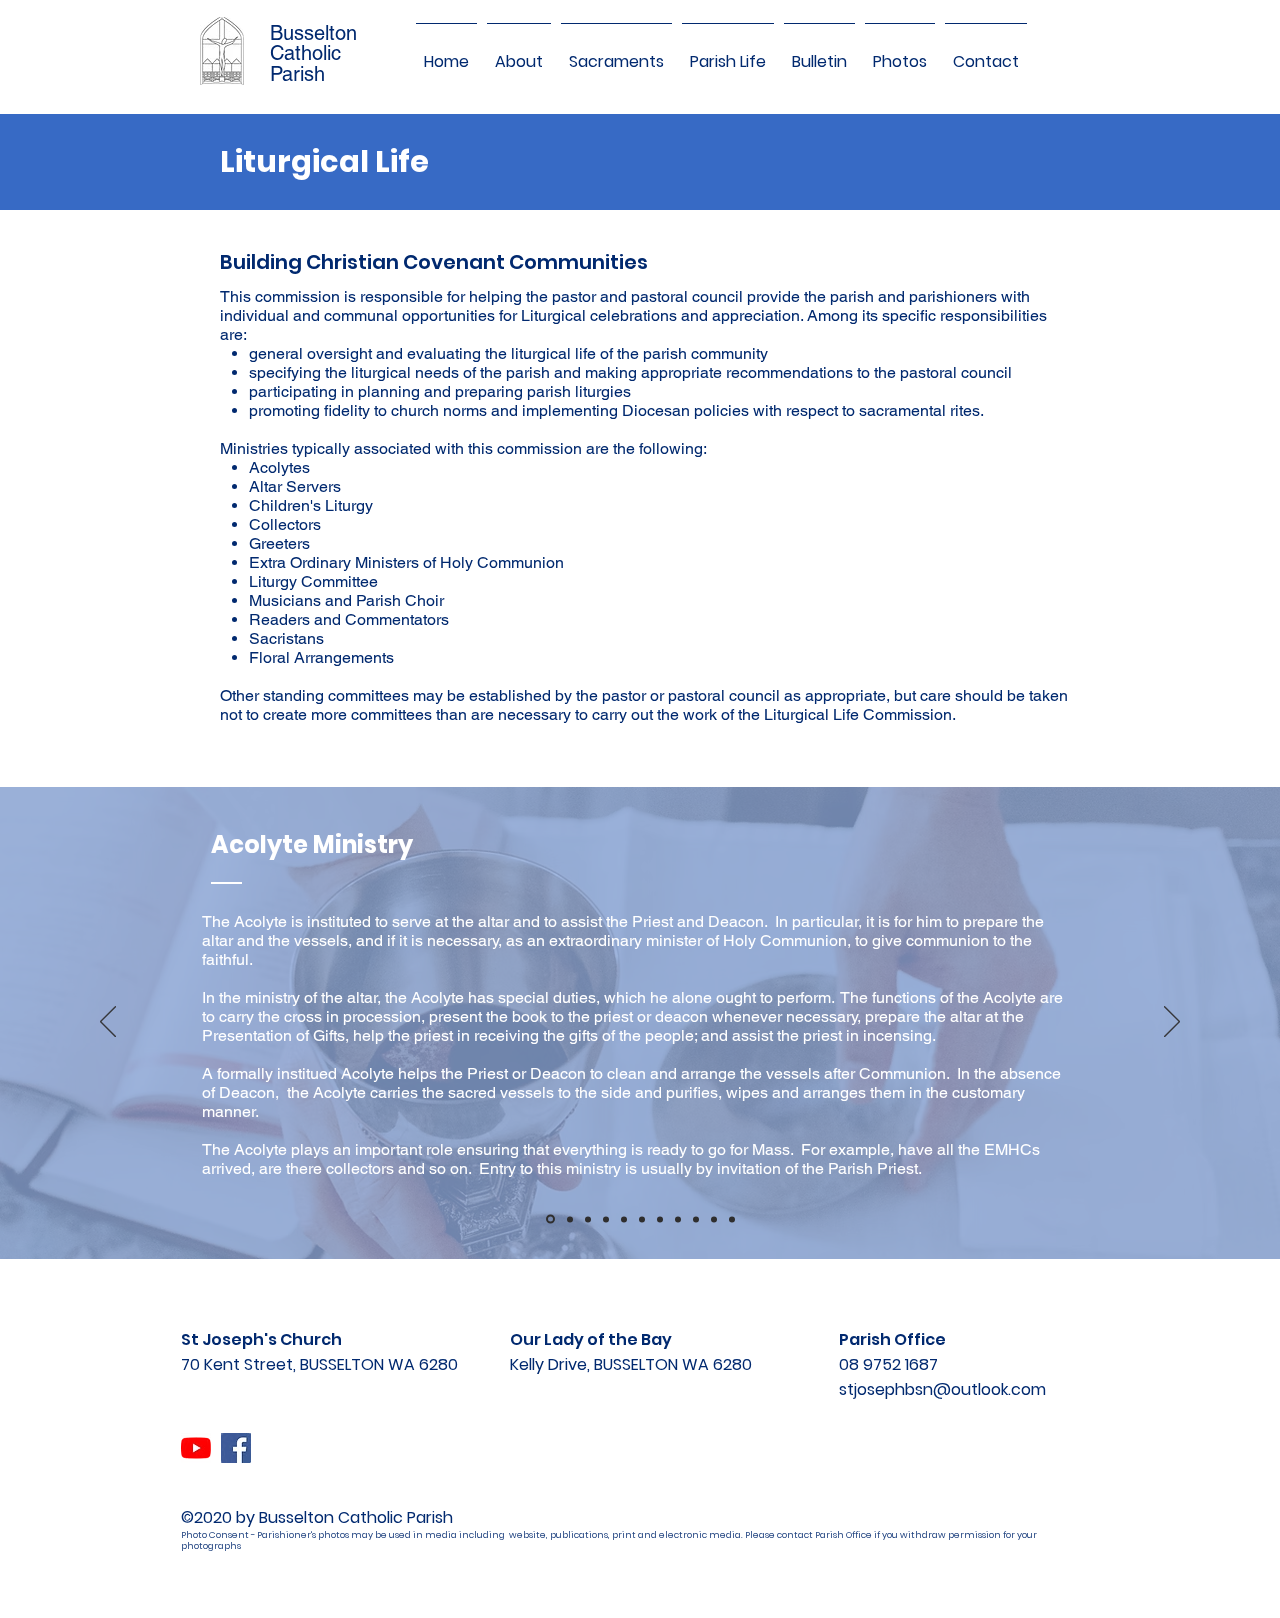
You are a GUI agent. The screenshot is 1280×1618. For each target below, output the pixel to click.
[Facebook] (236, 1448)
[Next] (1172, 1023)
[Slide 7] (660, 1219)
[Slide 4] (606, 1219)
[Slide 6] (642, 1219)
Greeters (281, 543)
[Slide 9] (696, 1219)
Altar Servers (297, 486)
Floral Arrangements (321, 657)
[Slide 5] (624, 1219)
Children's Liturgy (313, 505)
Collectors (287, 524)
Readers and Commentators (351, 619)
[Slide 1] (550, 1219)
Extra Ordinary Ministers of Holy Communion (408, 562)
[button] (519, 53)
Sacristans (288, 638)
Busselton (313, 33)
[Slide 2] (570, 1219)
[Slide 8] (678, 1219)
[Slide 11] (732, 1219)
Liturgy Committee (315, 581)
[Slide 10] (714, 1219)
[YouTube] (196, 1448)
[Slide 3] (588, 1219)
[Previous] (108, 1023)
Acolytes (281, 467)
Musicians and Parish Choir (348, 600)
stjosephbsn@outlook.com (942, 1389)
